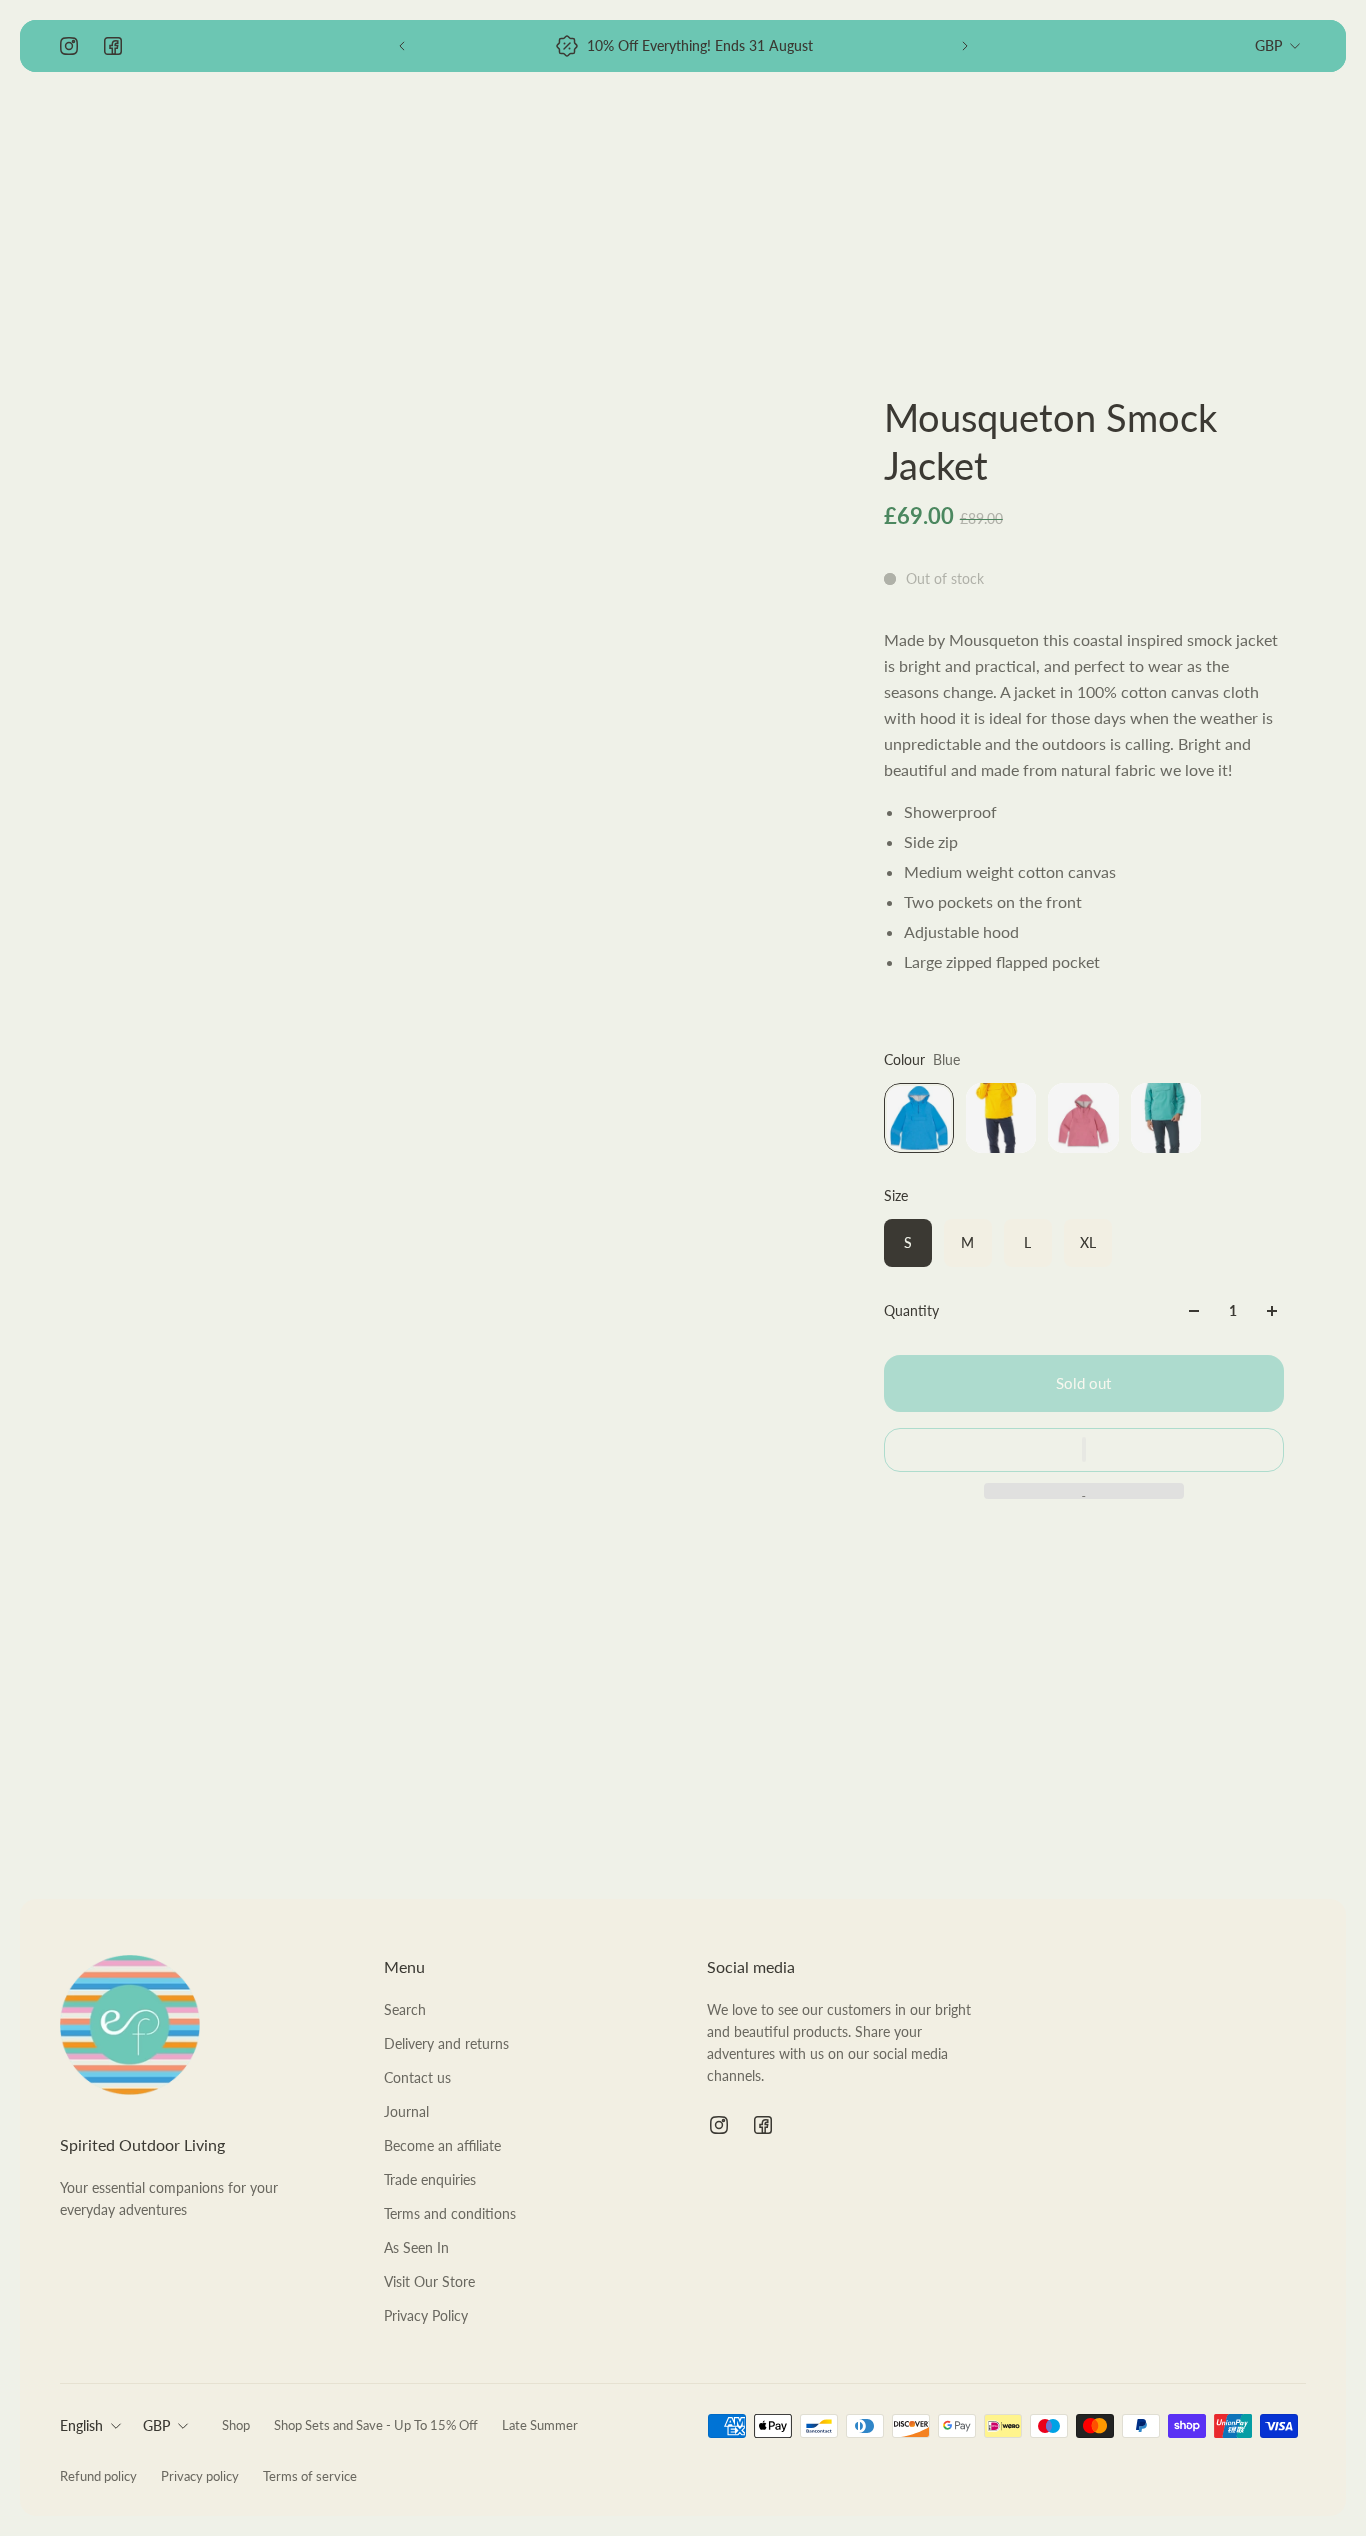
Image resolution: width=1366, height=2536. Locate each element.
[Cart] (1294, 136)
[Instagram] (69, 46)
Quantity (911, 1310)
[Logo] (130, 136)
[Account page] (1246, 136)
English (81, 2425)
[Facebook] (113, 46)
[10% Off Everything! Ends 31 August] (683, 46)
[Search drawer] (1198, 136)
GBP (1268, 45)
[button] (1084, 1449)
